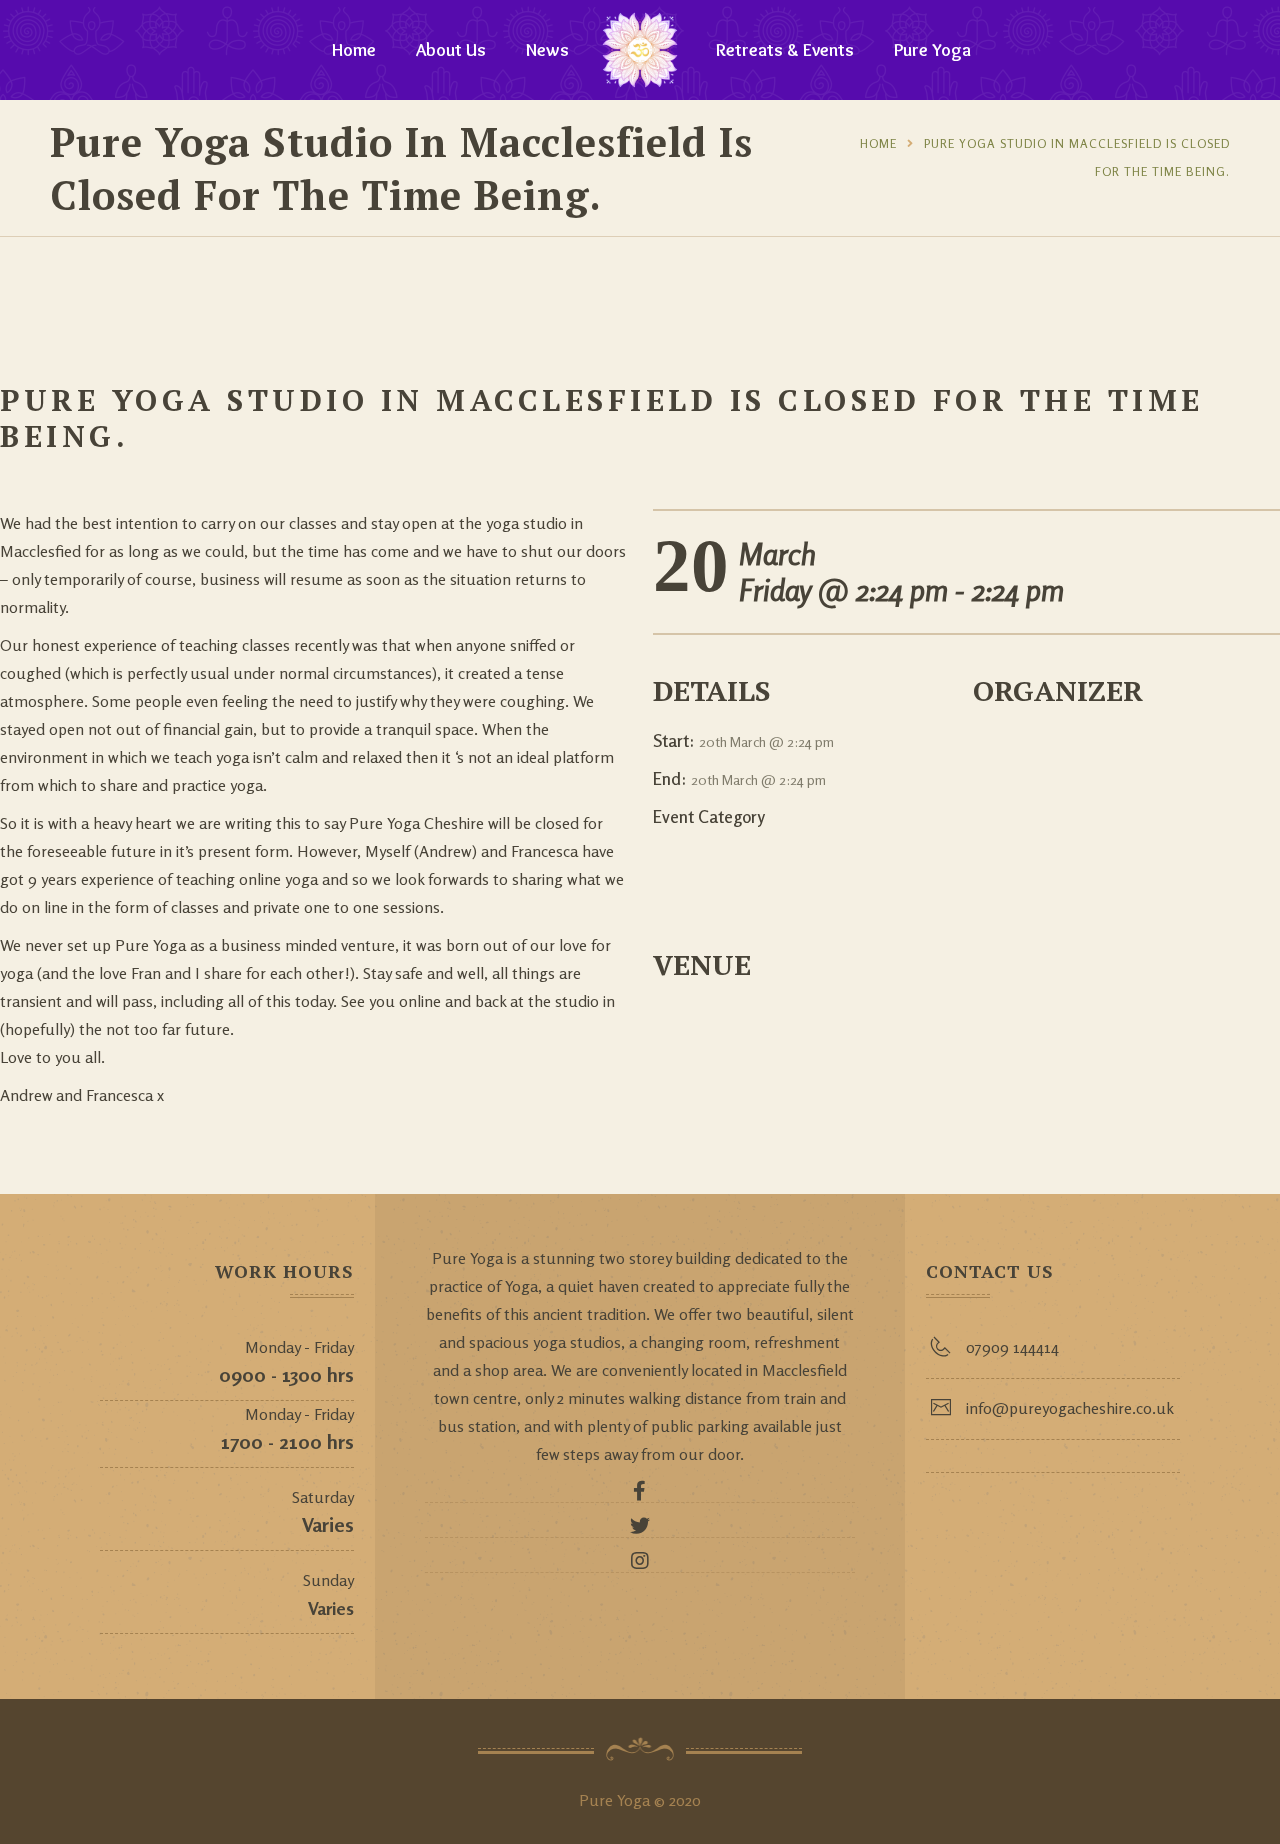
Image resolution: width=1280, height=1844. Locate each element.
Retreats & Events (785, 50)
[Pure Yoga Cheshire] (640, 50)
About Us (451, 50)
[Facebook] (639, 1496)
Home (354, 50)
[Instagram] (639, 1566)
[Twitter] (639, 1531)
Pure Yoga (932, 50)
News (547, 50)
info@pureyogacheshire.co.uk (1070, 1408)
